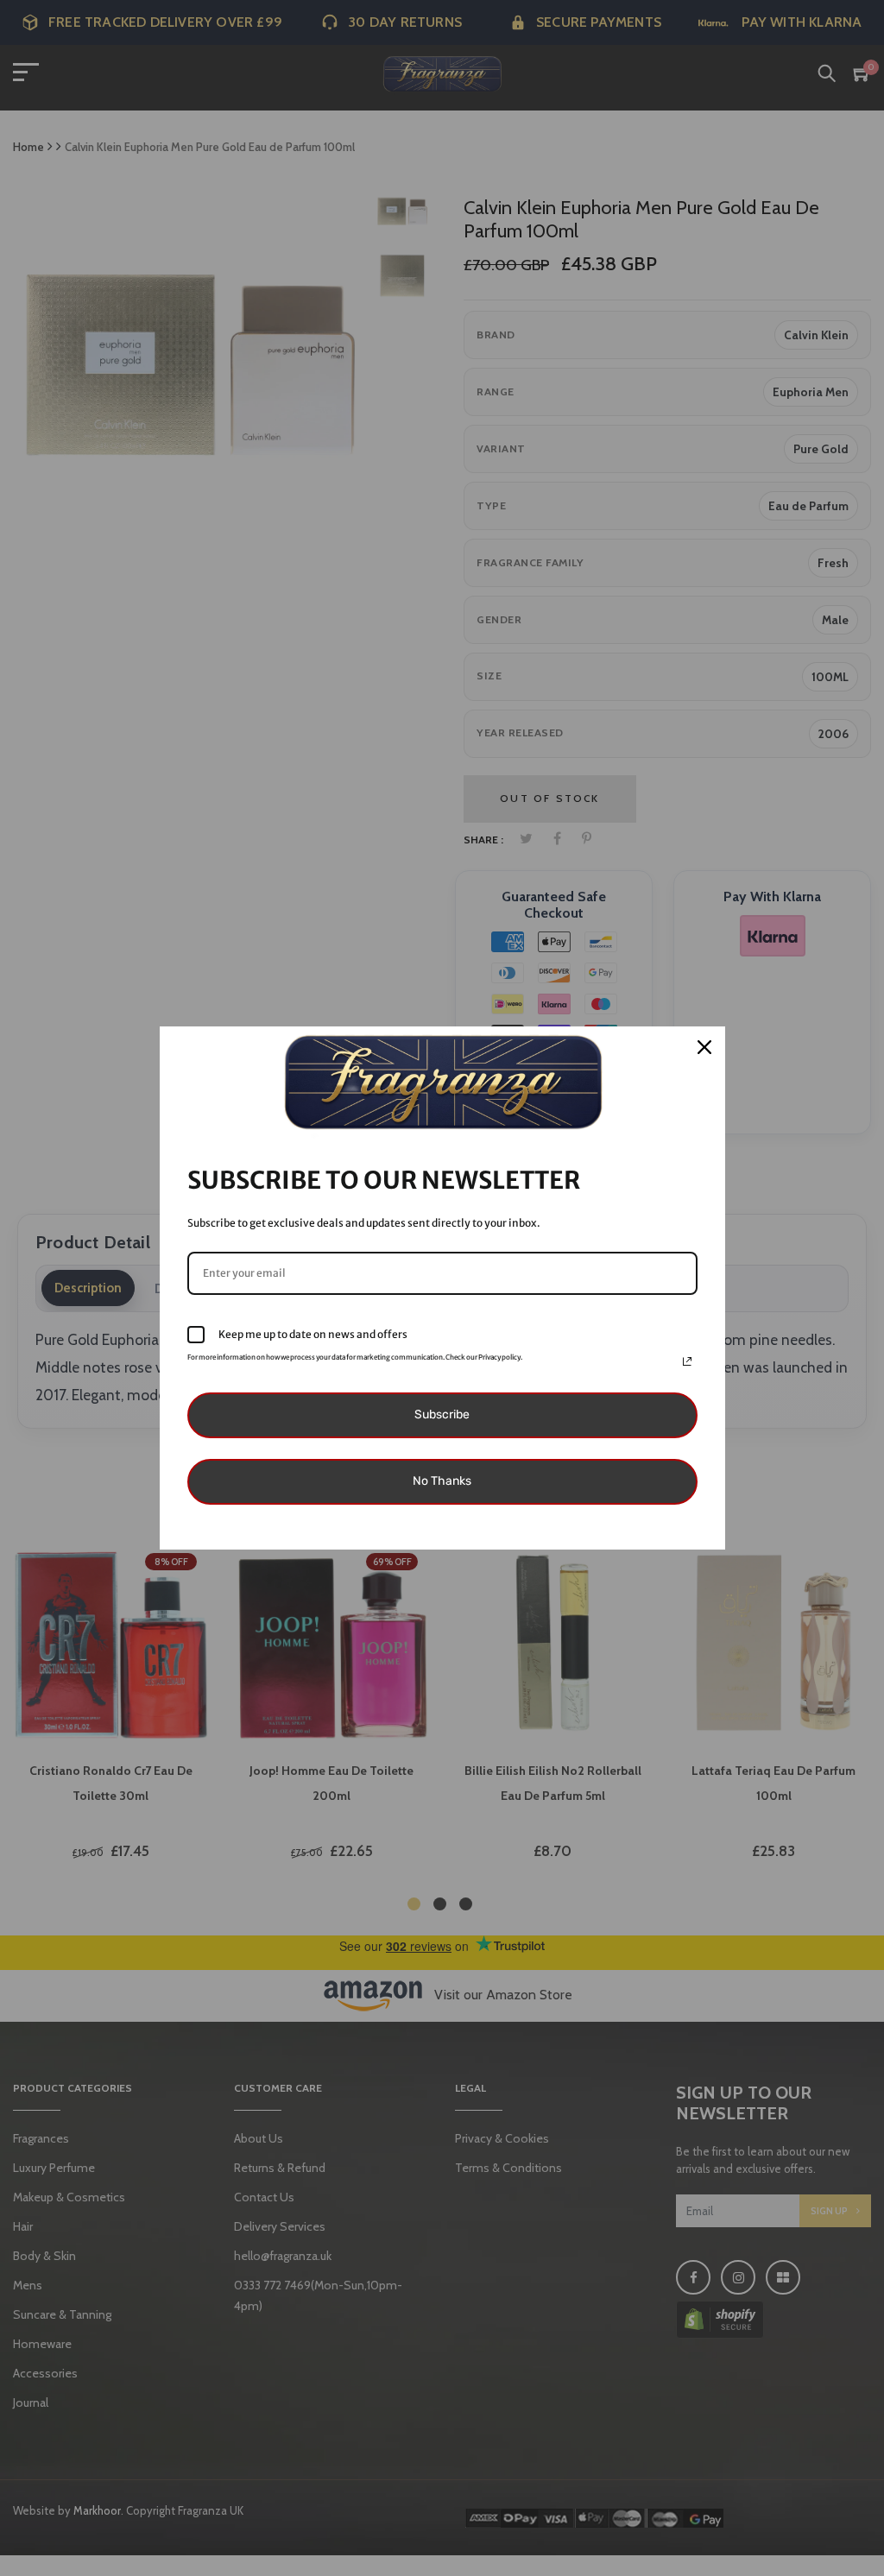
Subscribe (442, 1414)
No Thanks (442, 1481)
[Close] (704, 1047)
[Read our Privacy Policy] (687, 1361)
